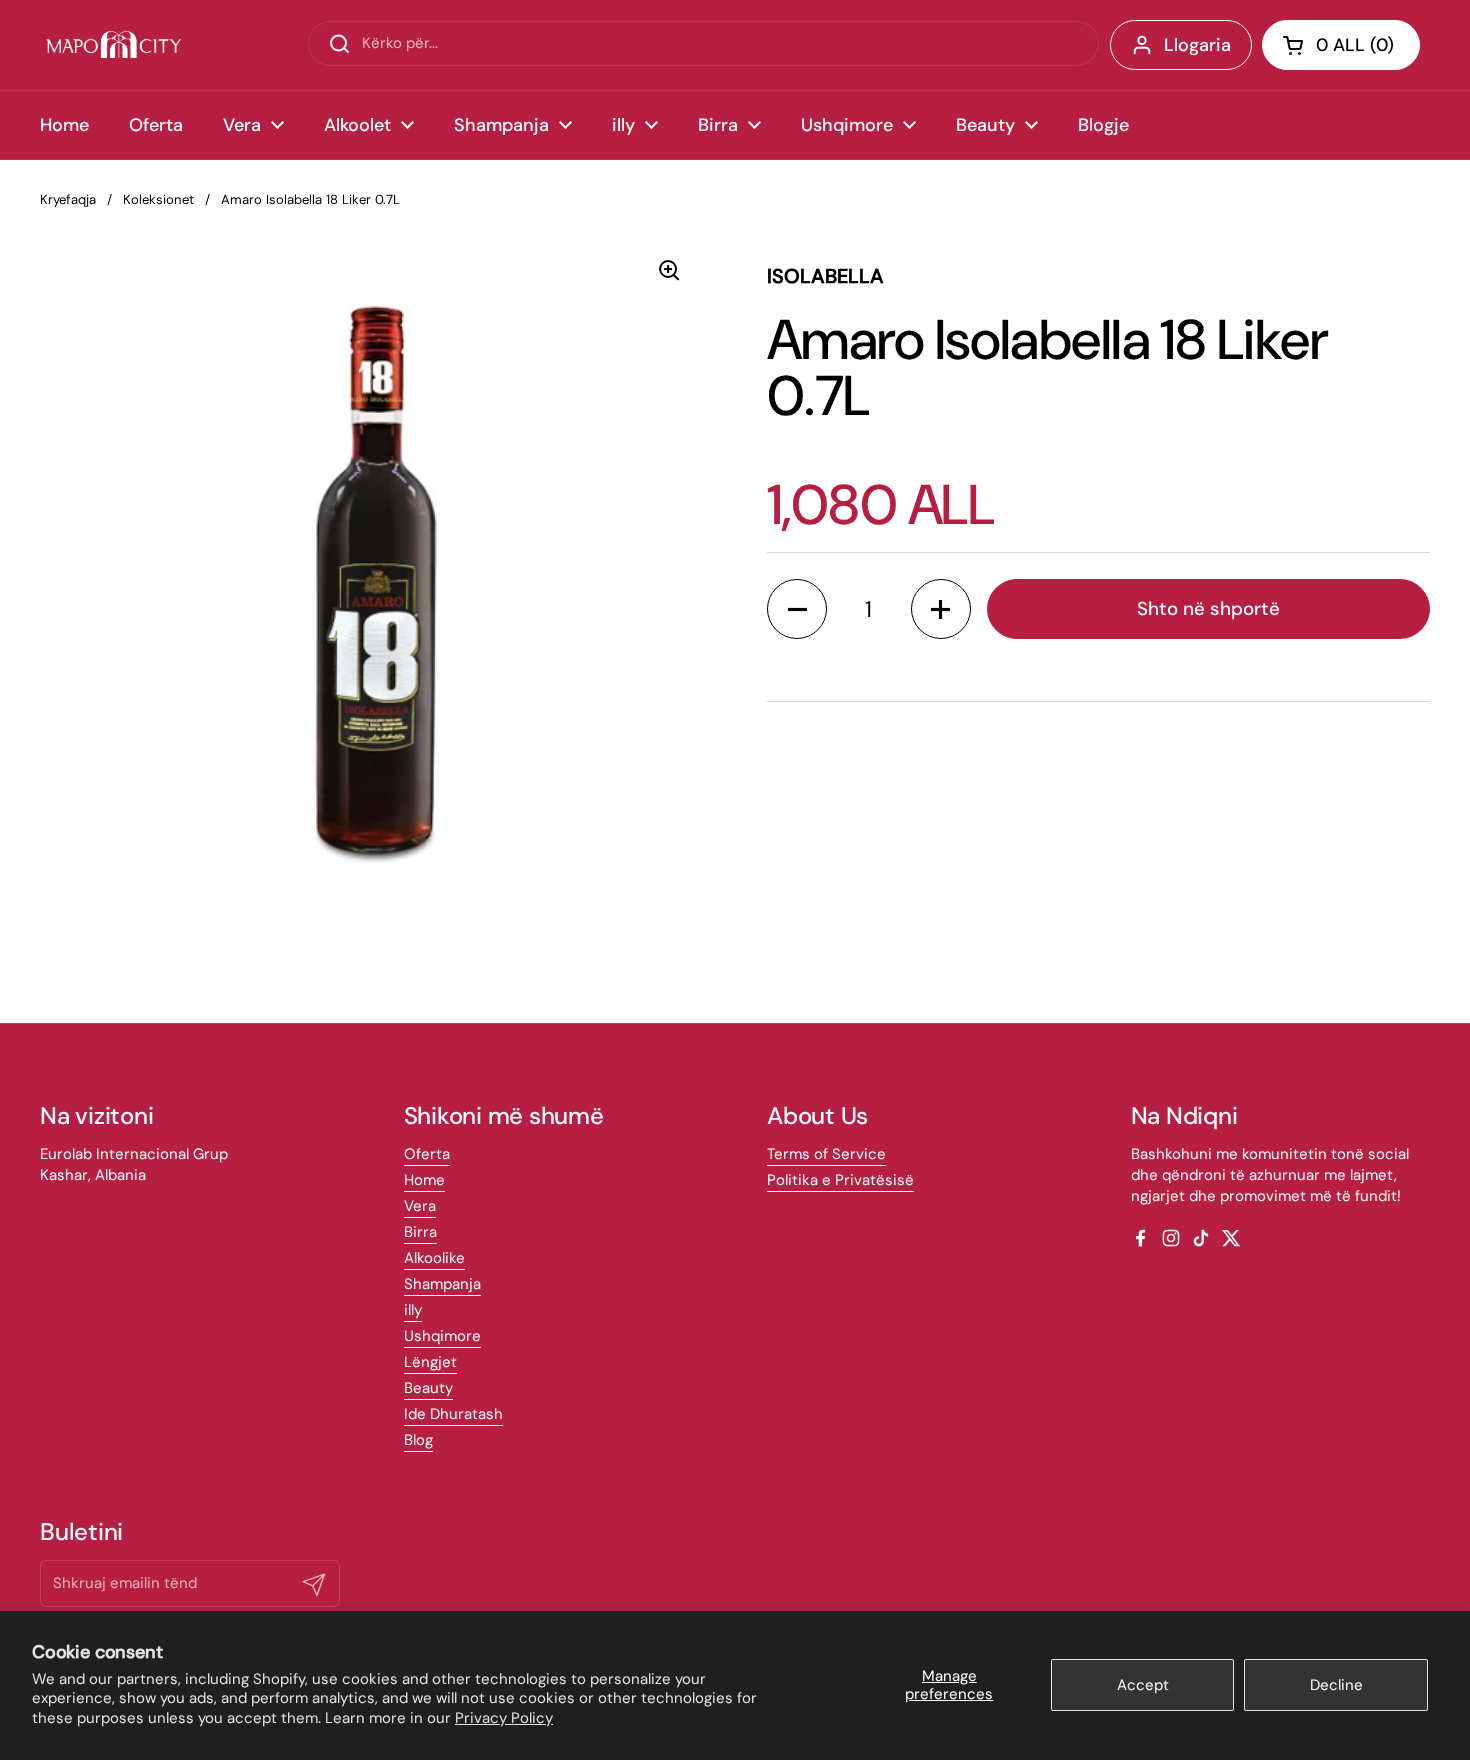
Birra (420, 1232)
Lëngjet (430, 1362)
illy (413, 1310)
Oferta (427, 1154)
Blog (418, 1440)
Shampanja (442, 1284)
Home (424, 1180)
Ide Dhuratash (453, 1414)
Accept (1143, 1685)
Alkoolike (434, 1258)
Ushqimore (442, 1336)
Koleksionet (158, 199)
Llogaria (1197, 45)
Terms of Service (826, 1154)
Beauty (428, 1388)
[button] (1341, 45)
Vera (420, 1206)
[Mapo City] (113, 45)
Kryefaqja (68, 199)
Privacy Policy (504, 1718)
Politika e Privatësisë (840, 1180)
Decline (1336, 1685)
